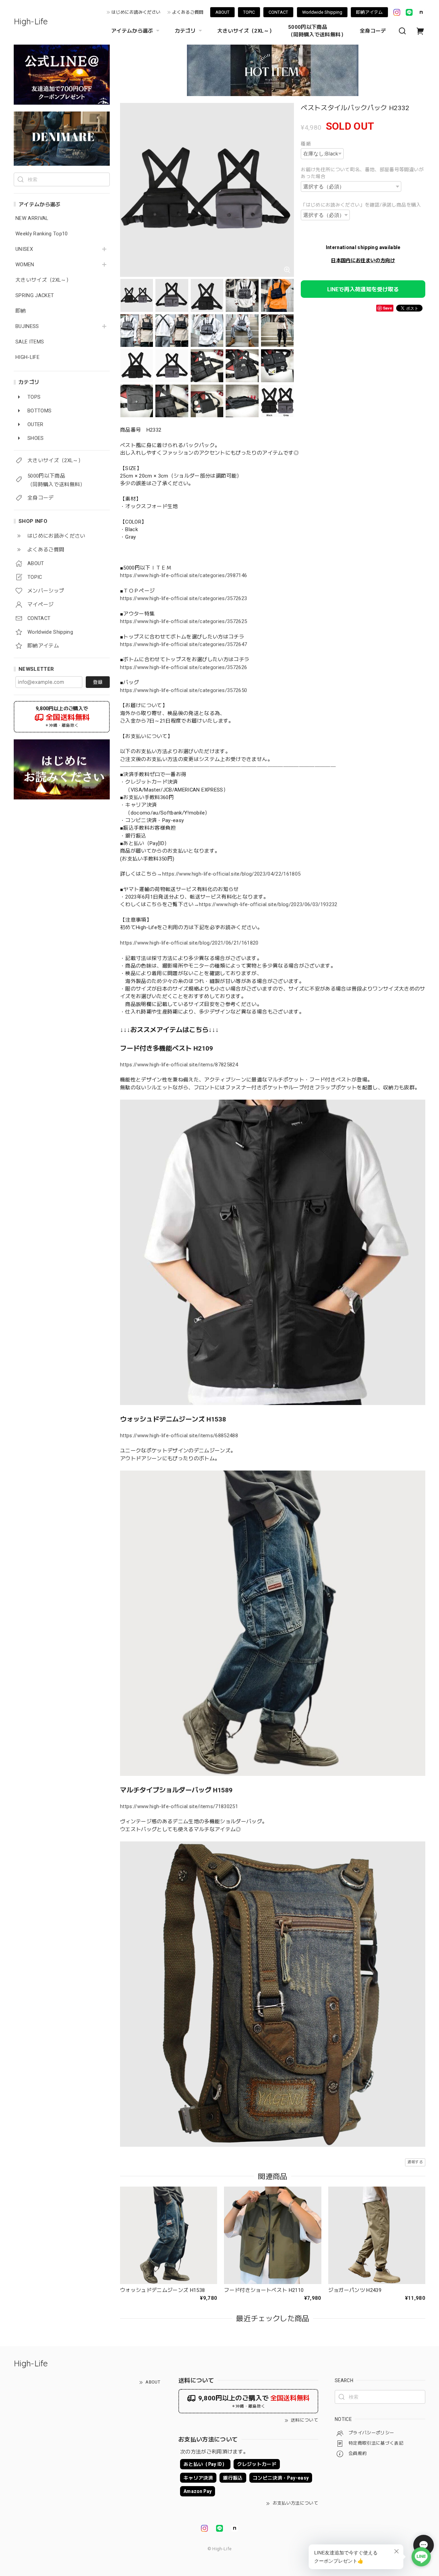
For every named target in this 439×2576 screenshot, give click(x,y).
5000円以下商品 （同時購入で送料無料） (317, 31)
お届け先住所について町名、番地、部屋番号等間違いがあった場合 (362, 173)
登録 (98, 682)
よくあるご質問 (188, 12)
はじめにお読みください (136, 12)
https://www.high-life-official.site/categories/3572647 (183, 644)
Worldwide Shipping (322, 12)
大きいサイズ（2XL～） (246, 31)
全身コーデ (373, 31)
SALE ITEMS (30, 342)
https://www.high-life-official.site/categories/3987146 (183, 575)
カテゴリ (185, 31)
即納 (21, 311)
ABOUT (222, 12)
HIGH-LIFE (27, 357)
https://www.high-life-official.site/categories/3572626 (183, 667)
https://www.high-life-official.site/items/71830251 (179, 1806)
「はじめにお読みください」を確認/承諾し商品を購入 (361, 205)
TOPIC (249, 12)
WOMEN (25, 265)
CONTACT (278, 12)
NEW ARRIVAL (32, 218)
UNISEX (24, 249)
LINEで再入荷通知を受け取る (363, 289)
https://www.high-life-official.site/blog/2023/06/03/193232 (268, 904)
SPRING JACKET (35, 296)
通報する (415, 2162)
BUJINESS (27, 326)
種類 (306, 144)
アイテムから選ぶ (132, 31)
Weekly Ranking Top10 (42, 234)
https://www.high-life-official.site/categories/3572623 (183, 598)
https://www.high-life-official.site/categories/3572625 (183, 621)
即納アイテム (369, 12)
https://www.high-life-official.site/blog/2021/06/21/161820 (189, 943)
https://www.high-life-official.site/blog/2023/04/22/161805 (232, 874)
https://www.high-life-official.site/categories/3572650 (183, 690)
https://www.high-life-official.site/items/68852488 (179, 1436)
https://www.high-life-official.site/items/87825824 (179, 1065)
